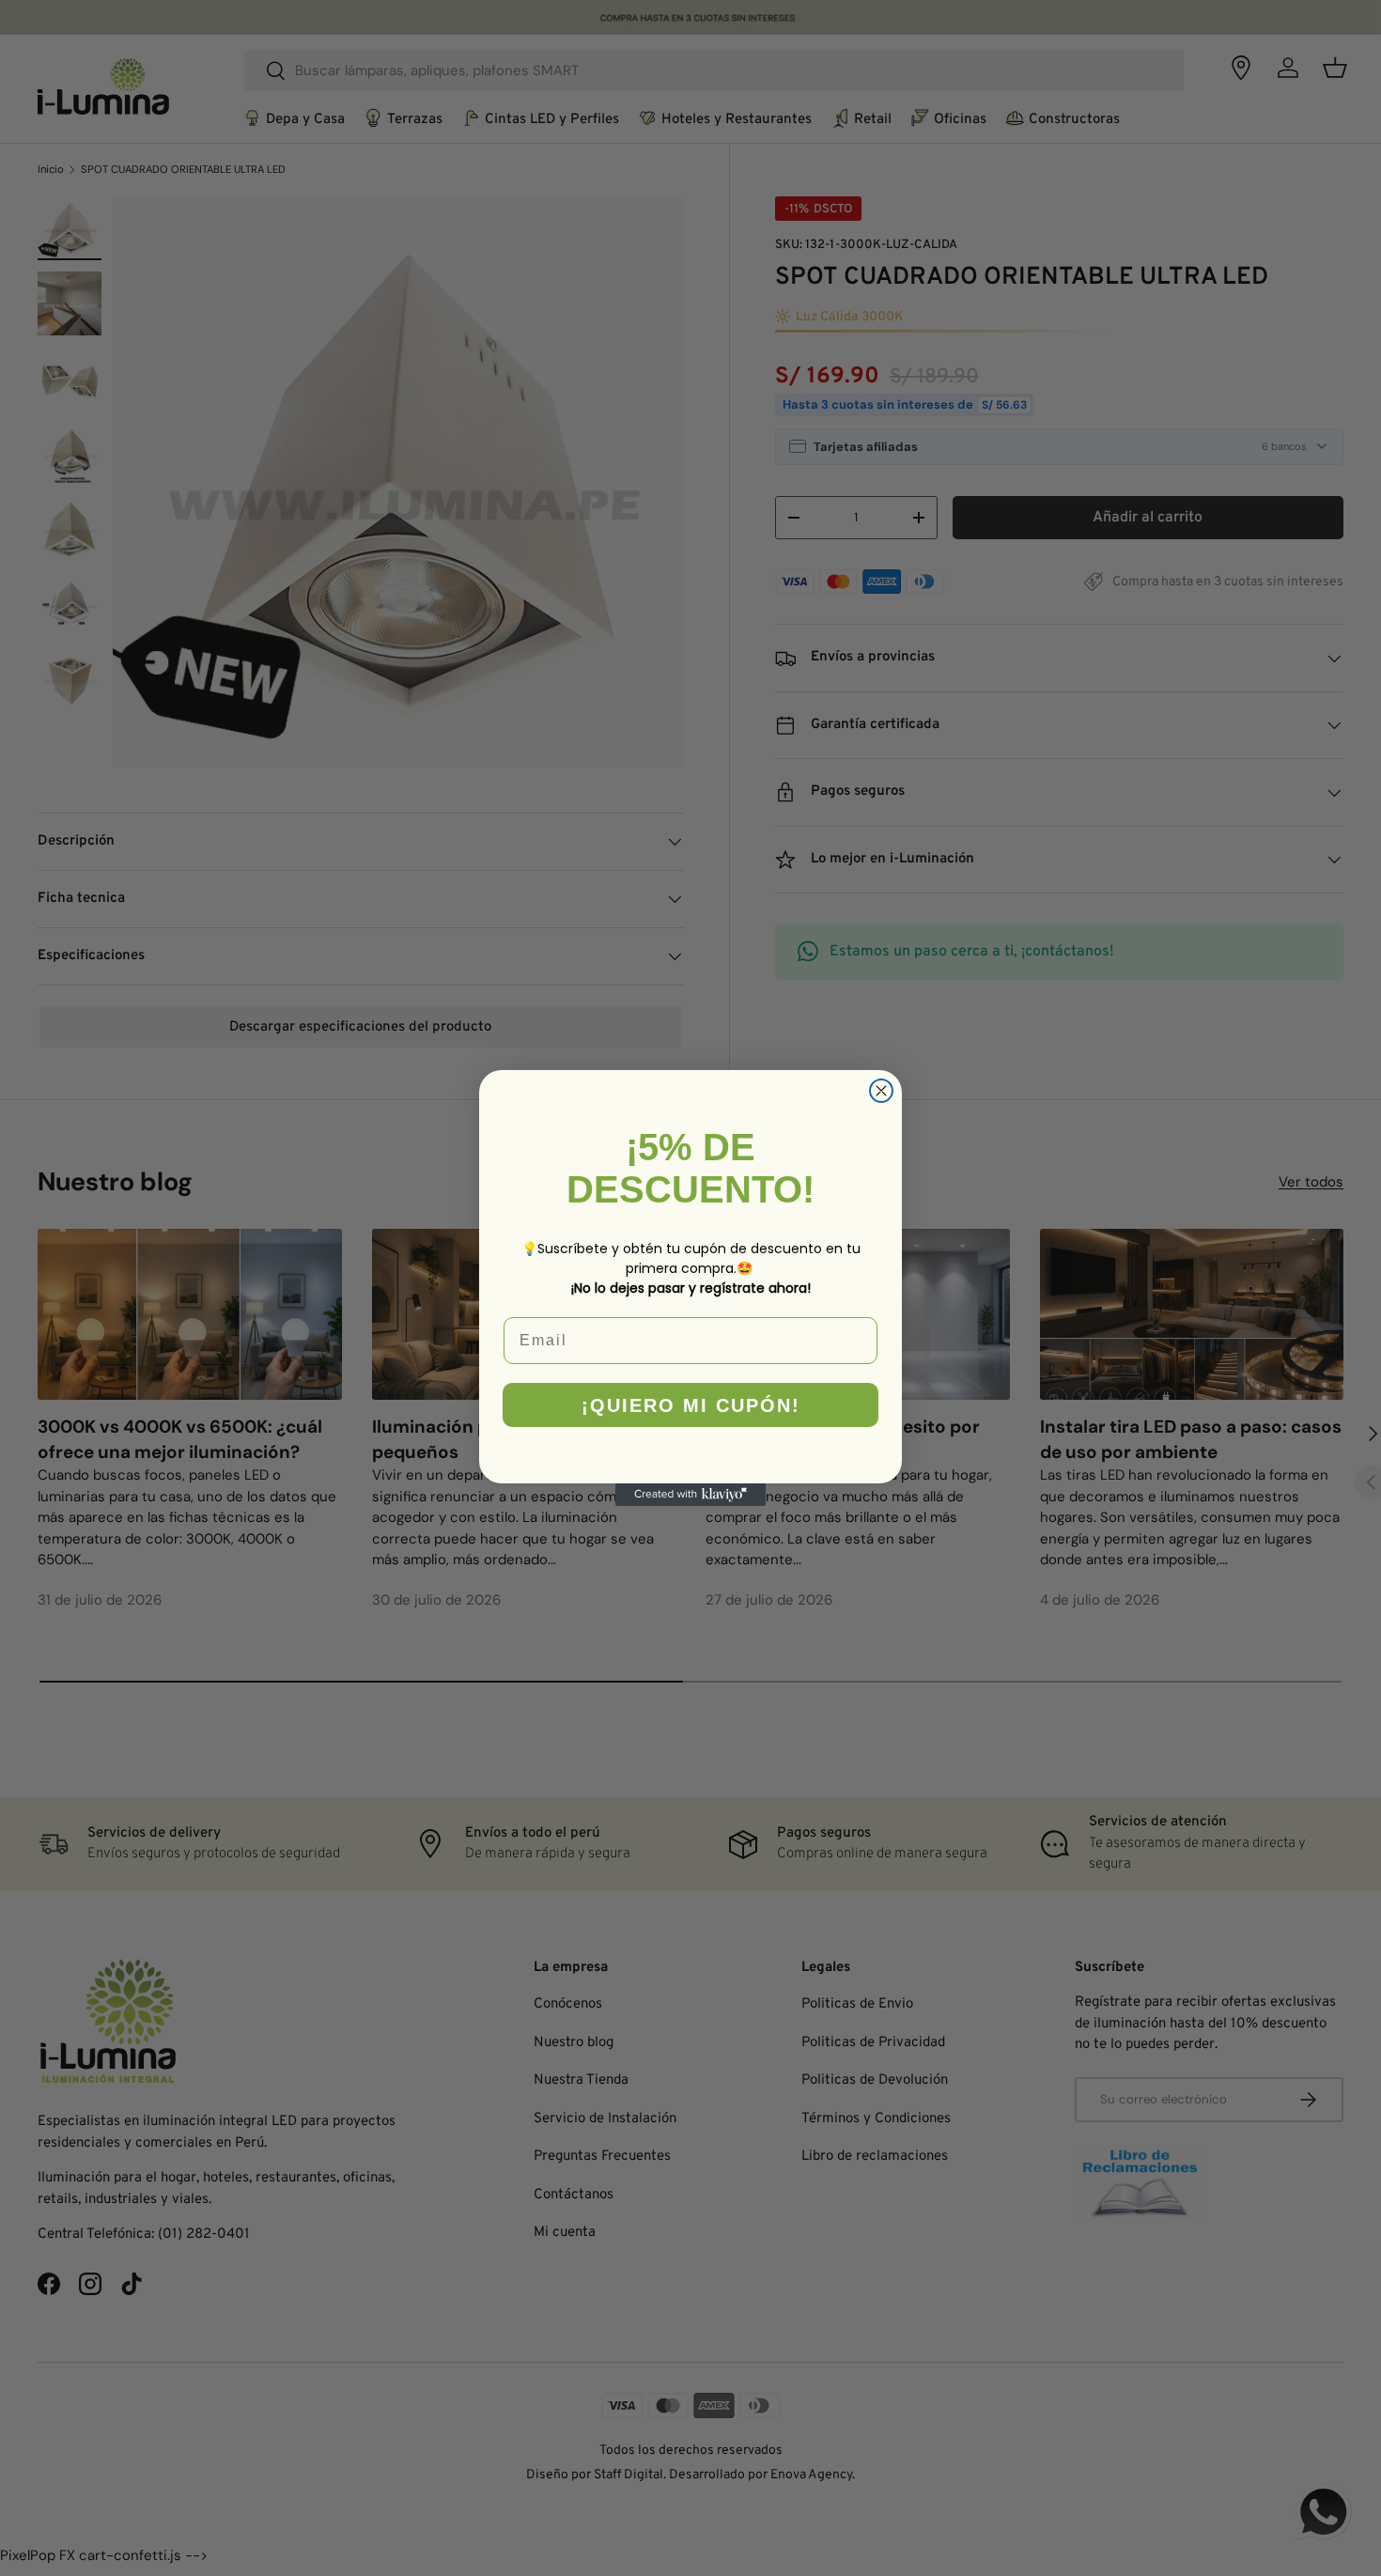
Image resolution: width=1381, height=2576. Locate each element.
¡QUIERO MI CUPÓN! (691, 1405)
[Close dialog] (881, 1091)
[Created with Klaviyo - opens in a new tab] (690, 1495)
